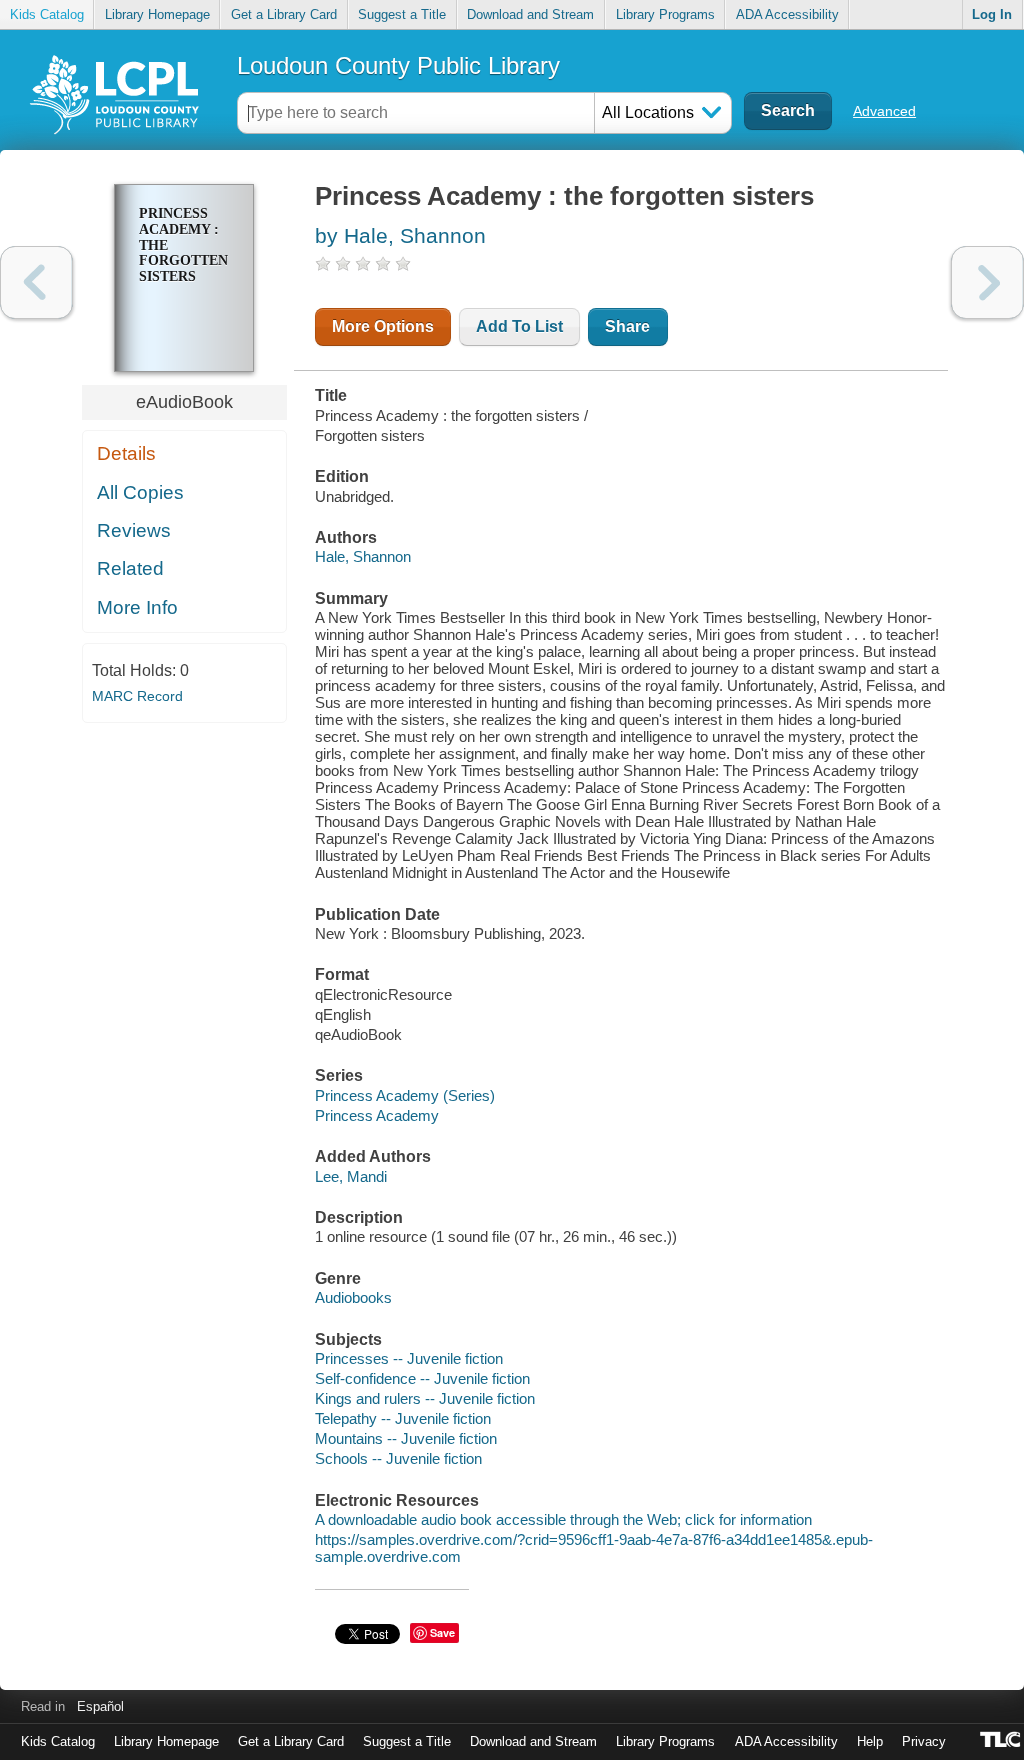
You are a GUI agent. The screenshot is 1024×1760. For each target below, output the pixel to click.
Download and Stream (530, 14)
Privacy (924, 1741)
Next (987, 282)
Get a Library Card (284, 14)
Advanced (884, 111)
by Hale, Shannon (400, 235)
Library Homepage (157, 14)
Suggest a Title (402, 14)
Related (130, 568)
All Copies (140, 492)
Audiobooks (353, 1297)
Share (627, 326)
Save (442, 1632)
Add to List (519, 326)
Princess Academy (377, 1115)
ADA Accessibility (787, 14)
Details (126, 453)
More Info (137, 607)
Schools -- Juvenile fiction (398, 1458)
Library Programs (665, 14)
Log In (992, 14)
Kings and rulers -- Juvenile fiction (425, 1398)
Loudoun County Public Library (398, 65)
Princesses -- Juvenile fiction (409, 1358)
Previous (36, 282)
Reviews (134, 530)
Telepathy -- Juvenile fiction (403, 1418)
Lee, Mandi (351, 1176)
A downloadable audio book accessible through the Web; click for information (563, 1519)
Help (870, 1741)
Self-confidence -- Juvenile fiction (422, 1378)
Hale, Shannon (363, 556)
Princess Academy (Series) (405, 1095)
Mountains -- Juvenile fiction (406, 1438)
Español (100, 1706)
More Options (383, 326)
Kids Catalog (47, 14)
